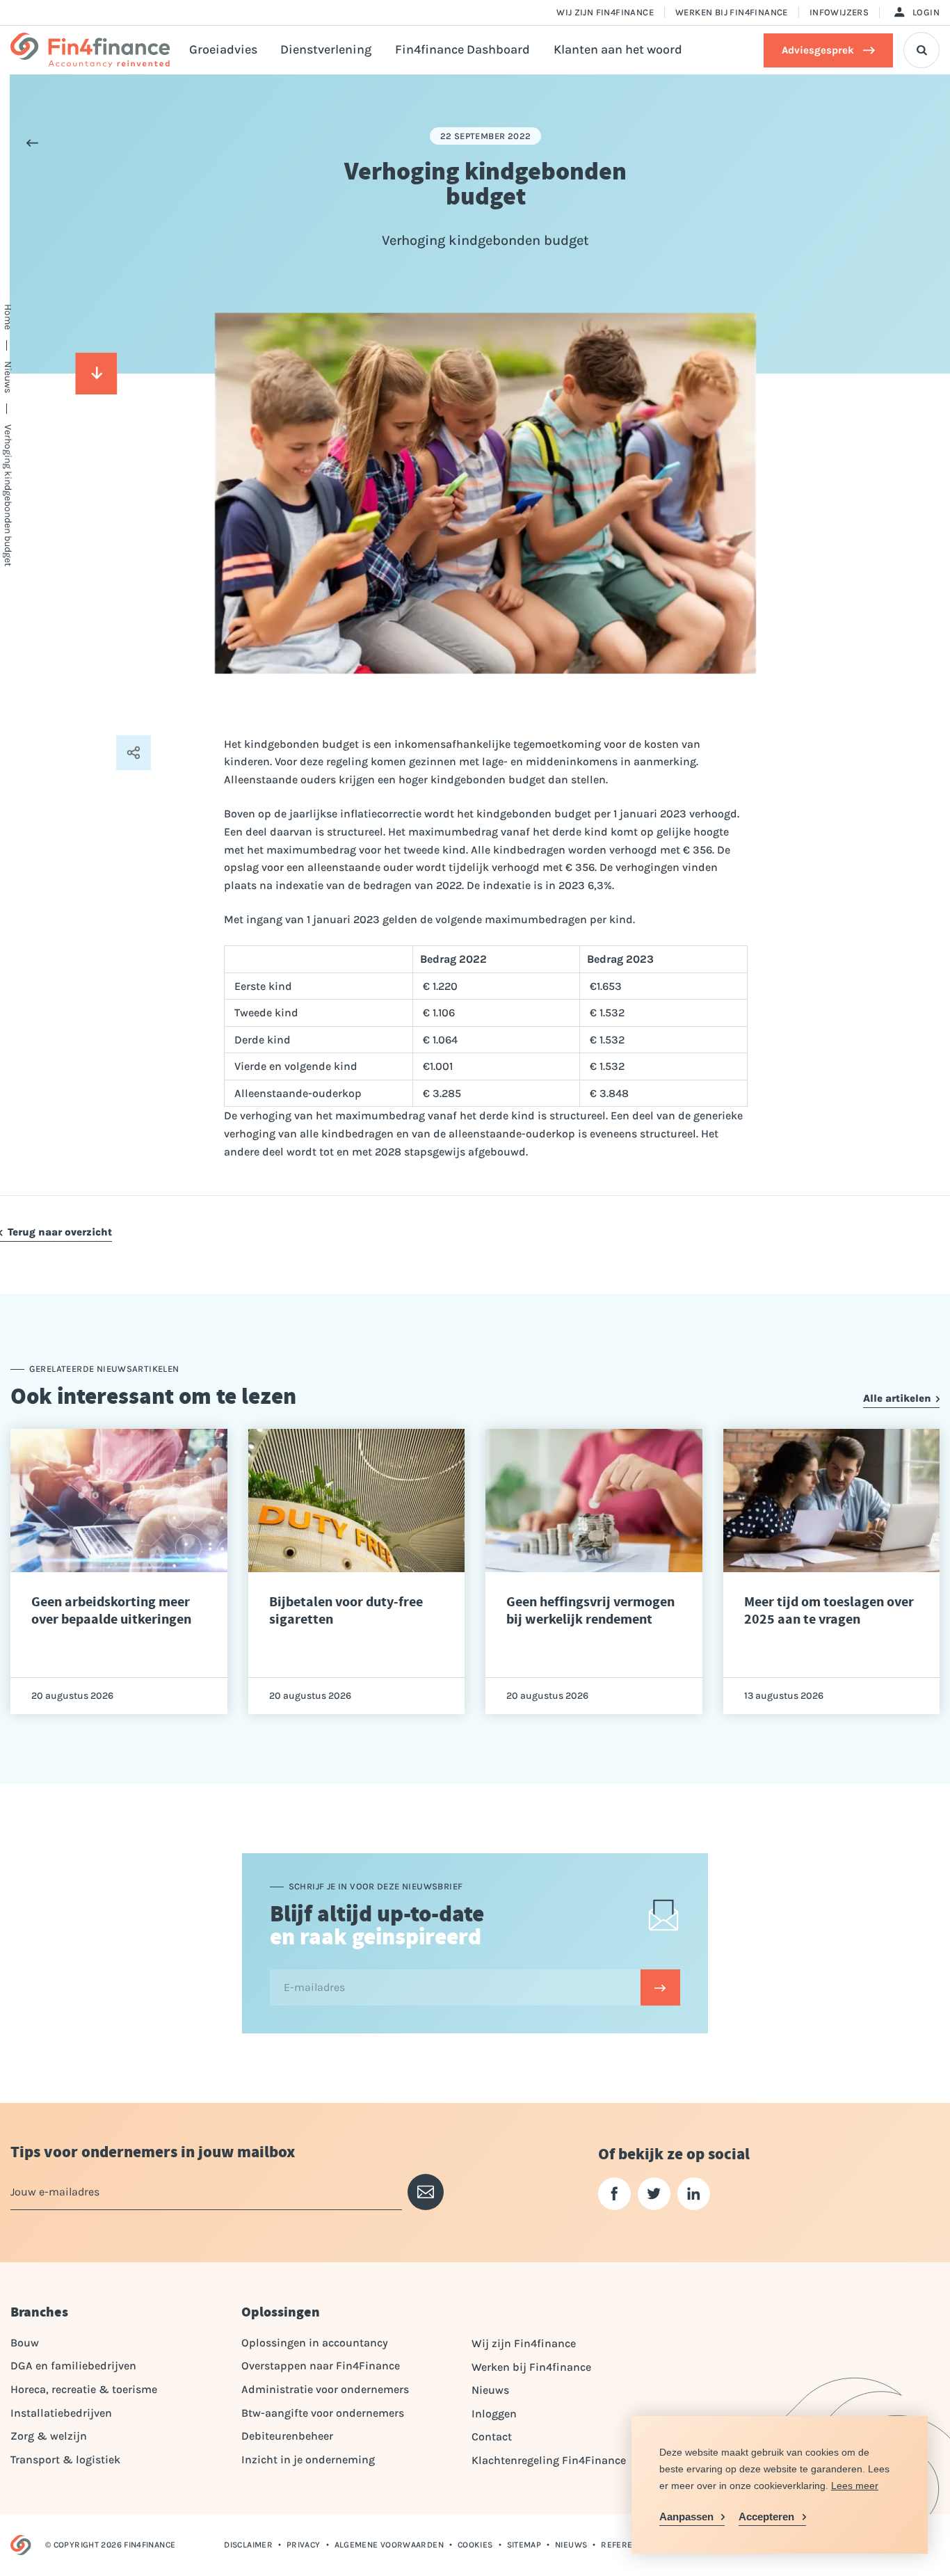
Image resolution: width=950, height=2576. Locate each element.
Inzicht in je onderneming (308, 2459)
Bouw (25, 2343)
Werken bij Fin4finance (732, 12)
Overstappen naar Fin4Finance (321, 2366)
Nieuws (490, 2390)
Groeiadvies (223, 50)
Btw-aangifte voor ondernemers (323, 2413)
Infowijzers (839, 12)
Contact (492, 2437)
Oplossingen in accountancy (315, 2343)
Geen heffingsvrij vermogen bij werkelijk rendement (590, 1610)
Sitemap (524, 2545)
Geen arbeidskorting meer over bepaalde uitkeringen (111, 1610)
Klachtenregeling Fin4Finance (549, 2460)
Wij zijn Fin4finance (605, 12)
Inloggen (494, 2414)
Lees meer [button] (855, 2486)
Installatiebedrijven (61, 2413)
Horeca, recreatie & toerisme (84, 2389)
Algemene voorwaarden (389, 2545)
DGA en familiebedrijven (73, 2366)
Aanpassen (686, 2517)
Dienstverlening (326, 50)
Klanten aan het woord (618, 50)
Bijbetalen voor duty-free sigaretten (346, 1610)
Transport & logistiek (65, 2459)
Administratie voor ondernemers (325, 2389)
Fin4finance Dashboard (462, 50)
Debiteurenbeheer (287, 2436)
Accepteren (766, 2517)
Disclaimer (248, 2545)
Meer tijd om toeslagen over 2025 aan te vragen (829, 1610)
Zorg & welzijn (49, 2436)
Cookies (475, 2545)
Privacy (304, 2545)
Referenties (628, 2545)
